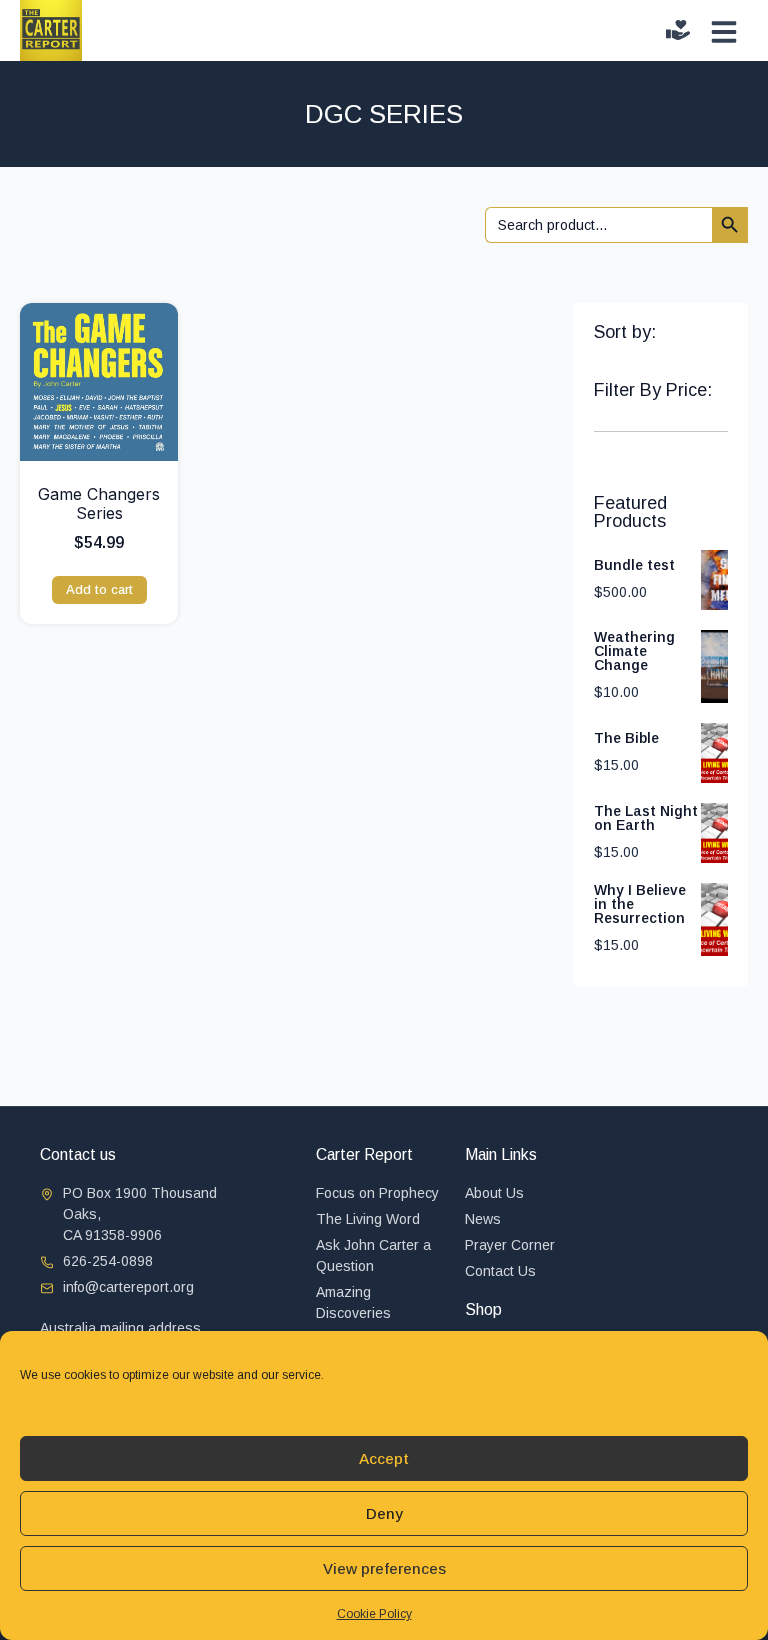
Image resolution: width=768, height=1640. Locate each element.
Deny (384, 1513)
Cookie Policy (374, 1614)
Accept (384, 1458)
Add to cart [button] (99, 589)
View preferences (384, 1568)
